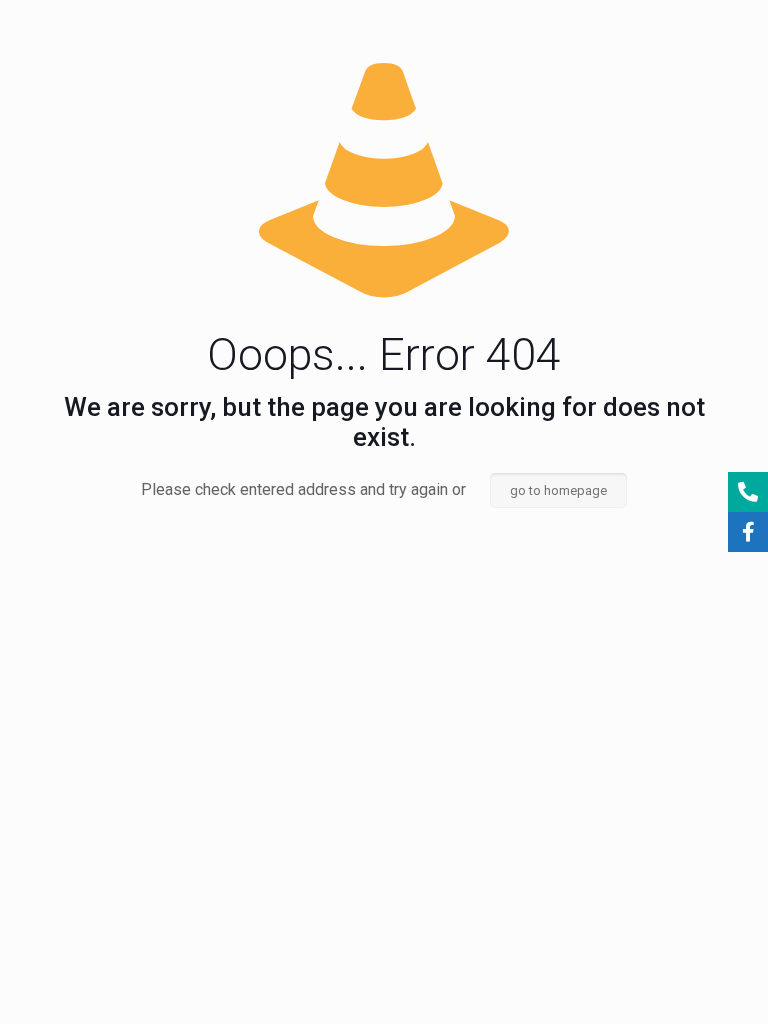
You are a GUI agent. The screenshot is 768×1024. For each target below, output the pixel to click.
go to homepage (558, 490)
